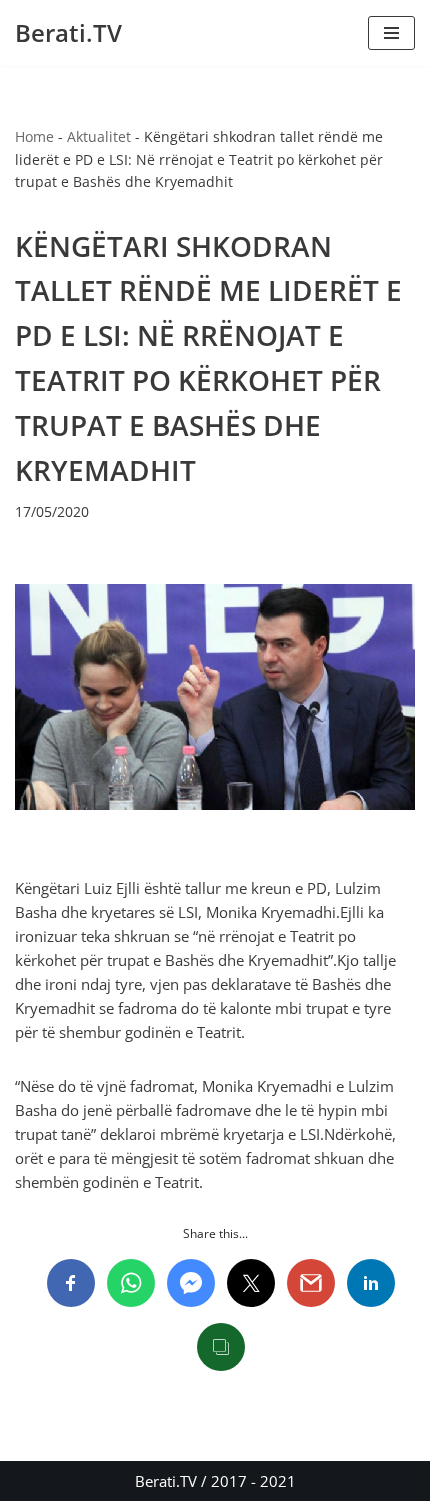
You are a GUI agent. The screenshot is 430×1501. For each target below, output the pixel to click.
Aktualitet (99, 136)
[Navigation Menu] (391, 33)
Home (34, 136)
